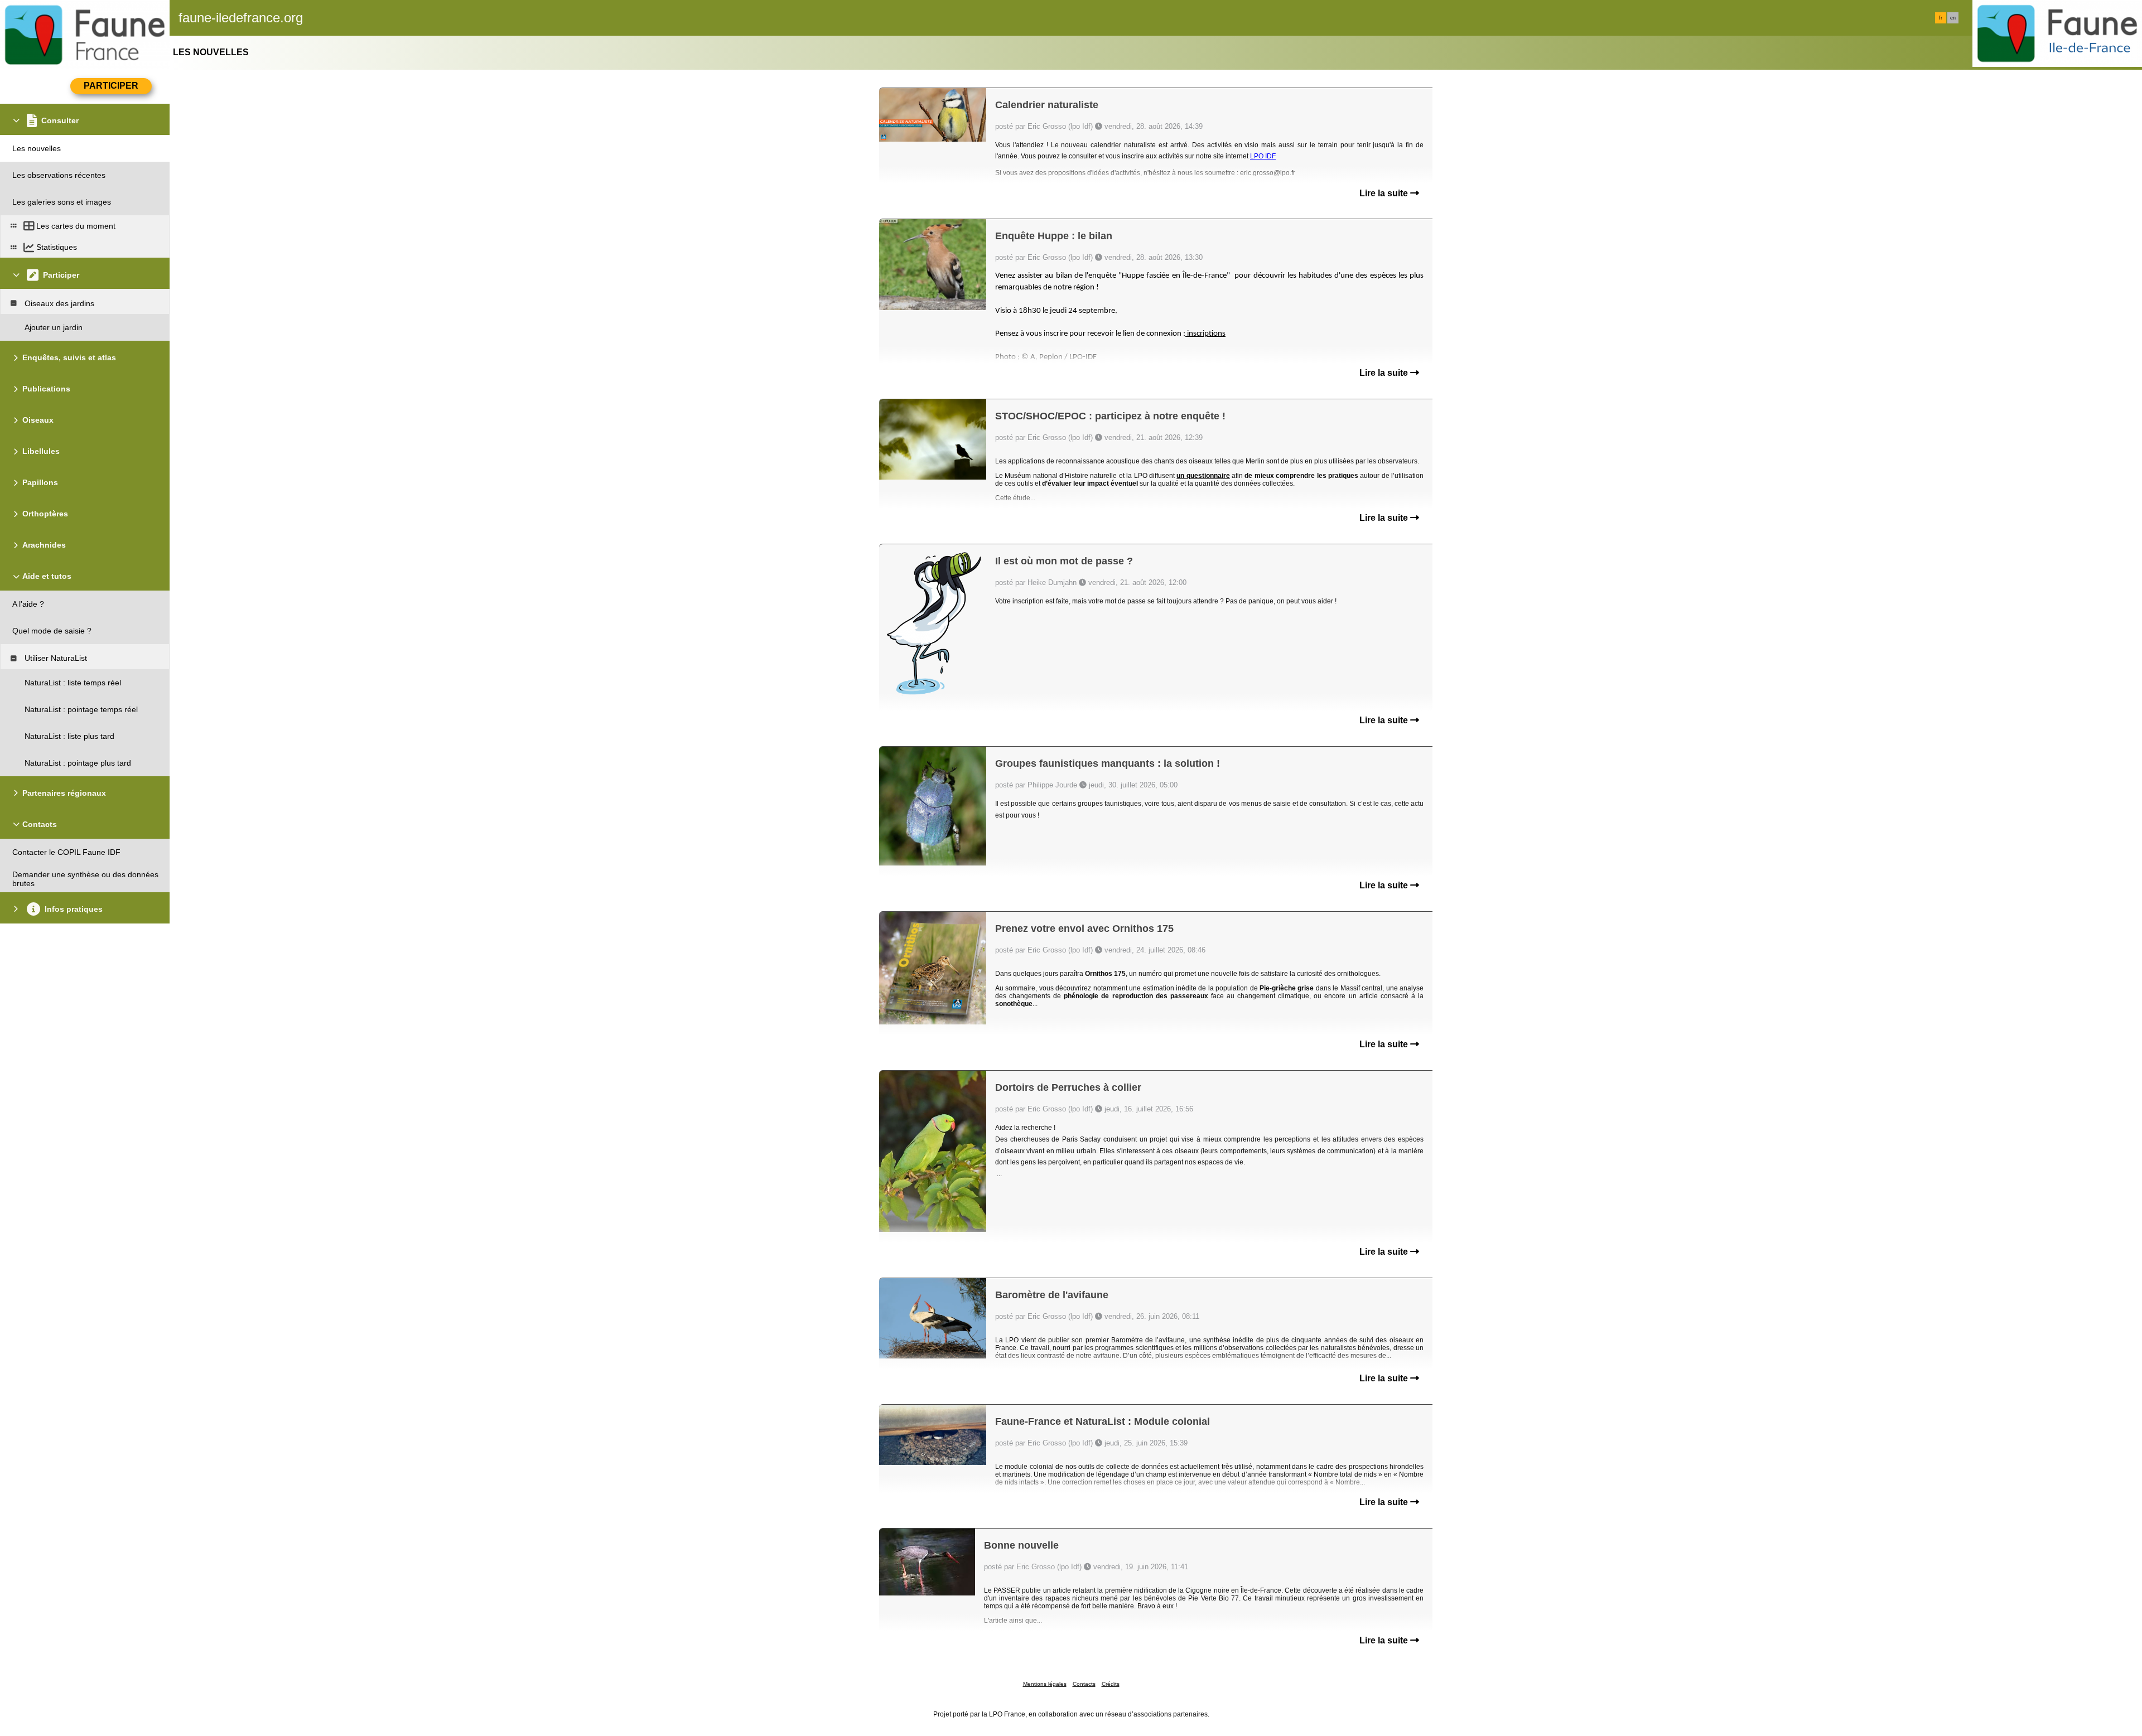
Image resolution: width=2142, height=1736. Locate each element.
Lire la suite (1385, 193)
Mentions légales (1045, 1684)
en (1953, 18)
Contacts (1084, 1684)
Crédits (1111, 1684)
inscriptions (1205, 334)
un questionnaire (1203, 476)
